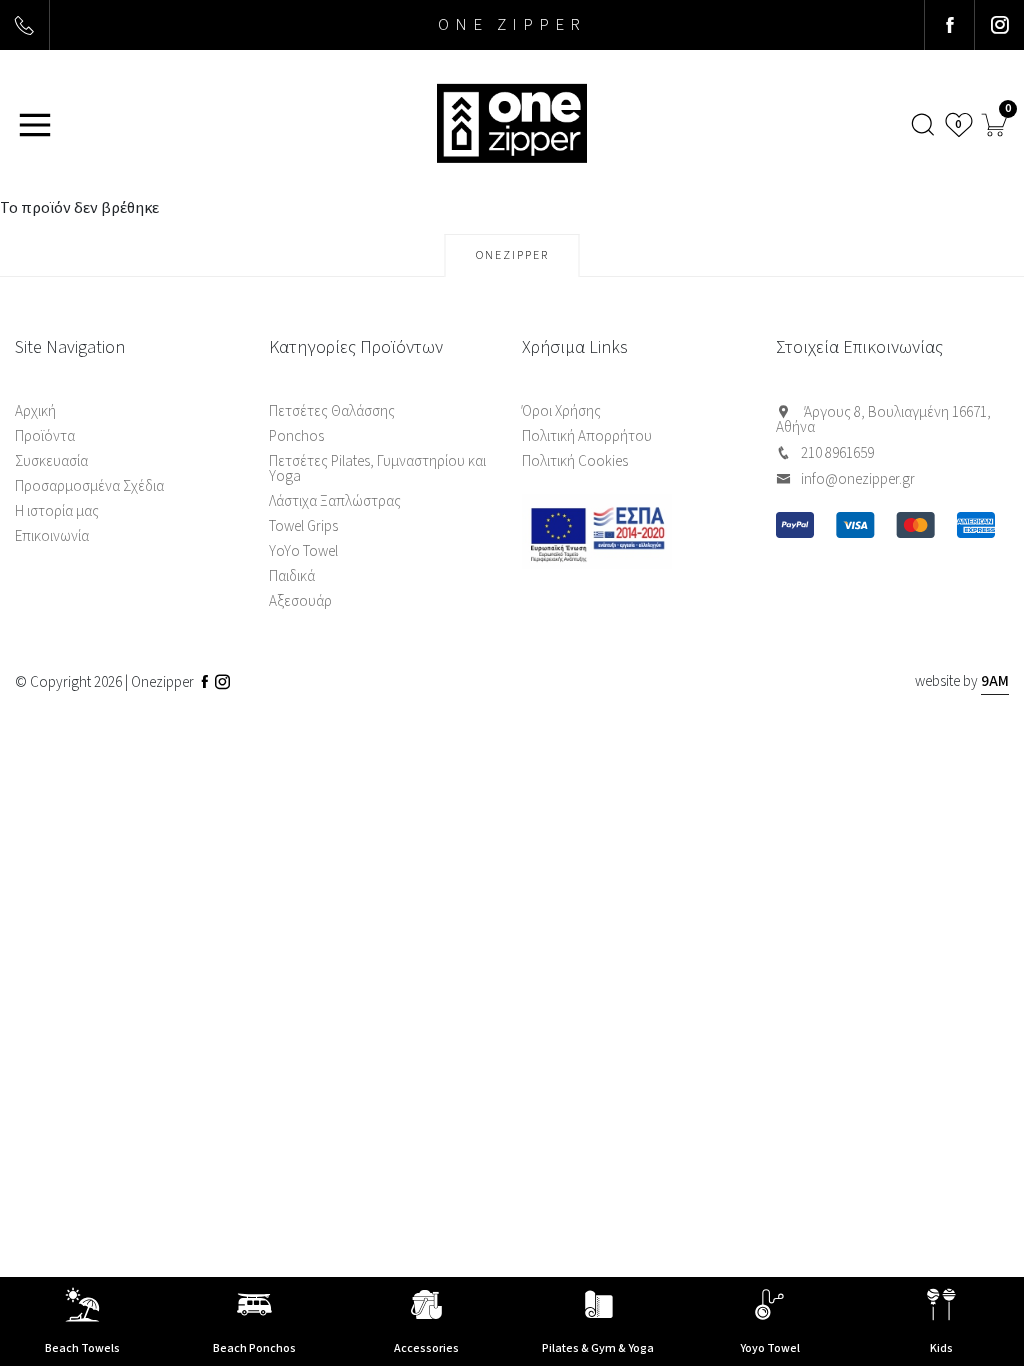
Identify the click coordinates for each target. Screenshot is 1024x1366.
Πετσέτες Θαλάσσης (332, 411)
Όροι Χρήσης (561, 411)
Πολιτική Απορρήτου (587, 436)
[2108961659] (25, 25)
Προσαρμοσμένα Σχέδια (89, 486)
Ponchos (296, 436)
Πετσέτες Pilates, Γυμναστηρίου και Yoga (377, 469)
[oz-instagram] (999, 25)
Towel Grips (303, 526)
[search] (924, 125)
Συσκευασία (51, 461)
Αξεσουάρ (300, 601)
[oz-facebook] (949, 25)
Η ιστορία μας (57, 511)
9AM (995, 681)
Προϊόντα (45, 436)
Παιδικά (292, 576)
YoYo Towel (303, 551)
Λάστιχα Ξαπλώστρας (335, 501)
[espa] (639, 533)
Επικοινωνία (52, 536)
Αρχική (35, 411)
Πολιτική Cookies (575, 461)
